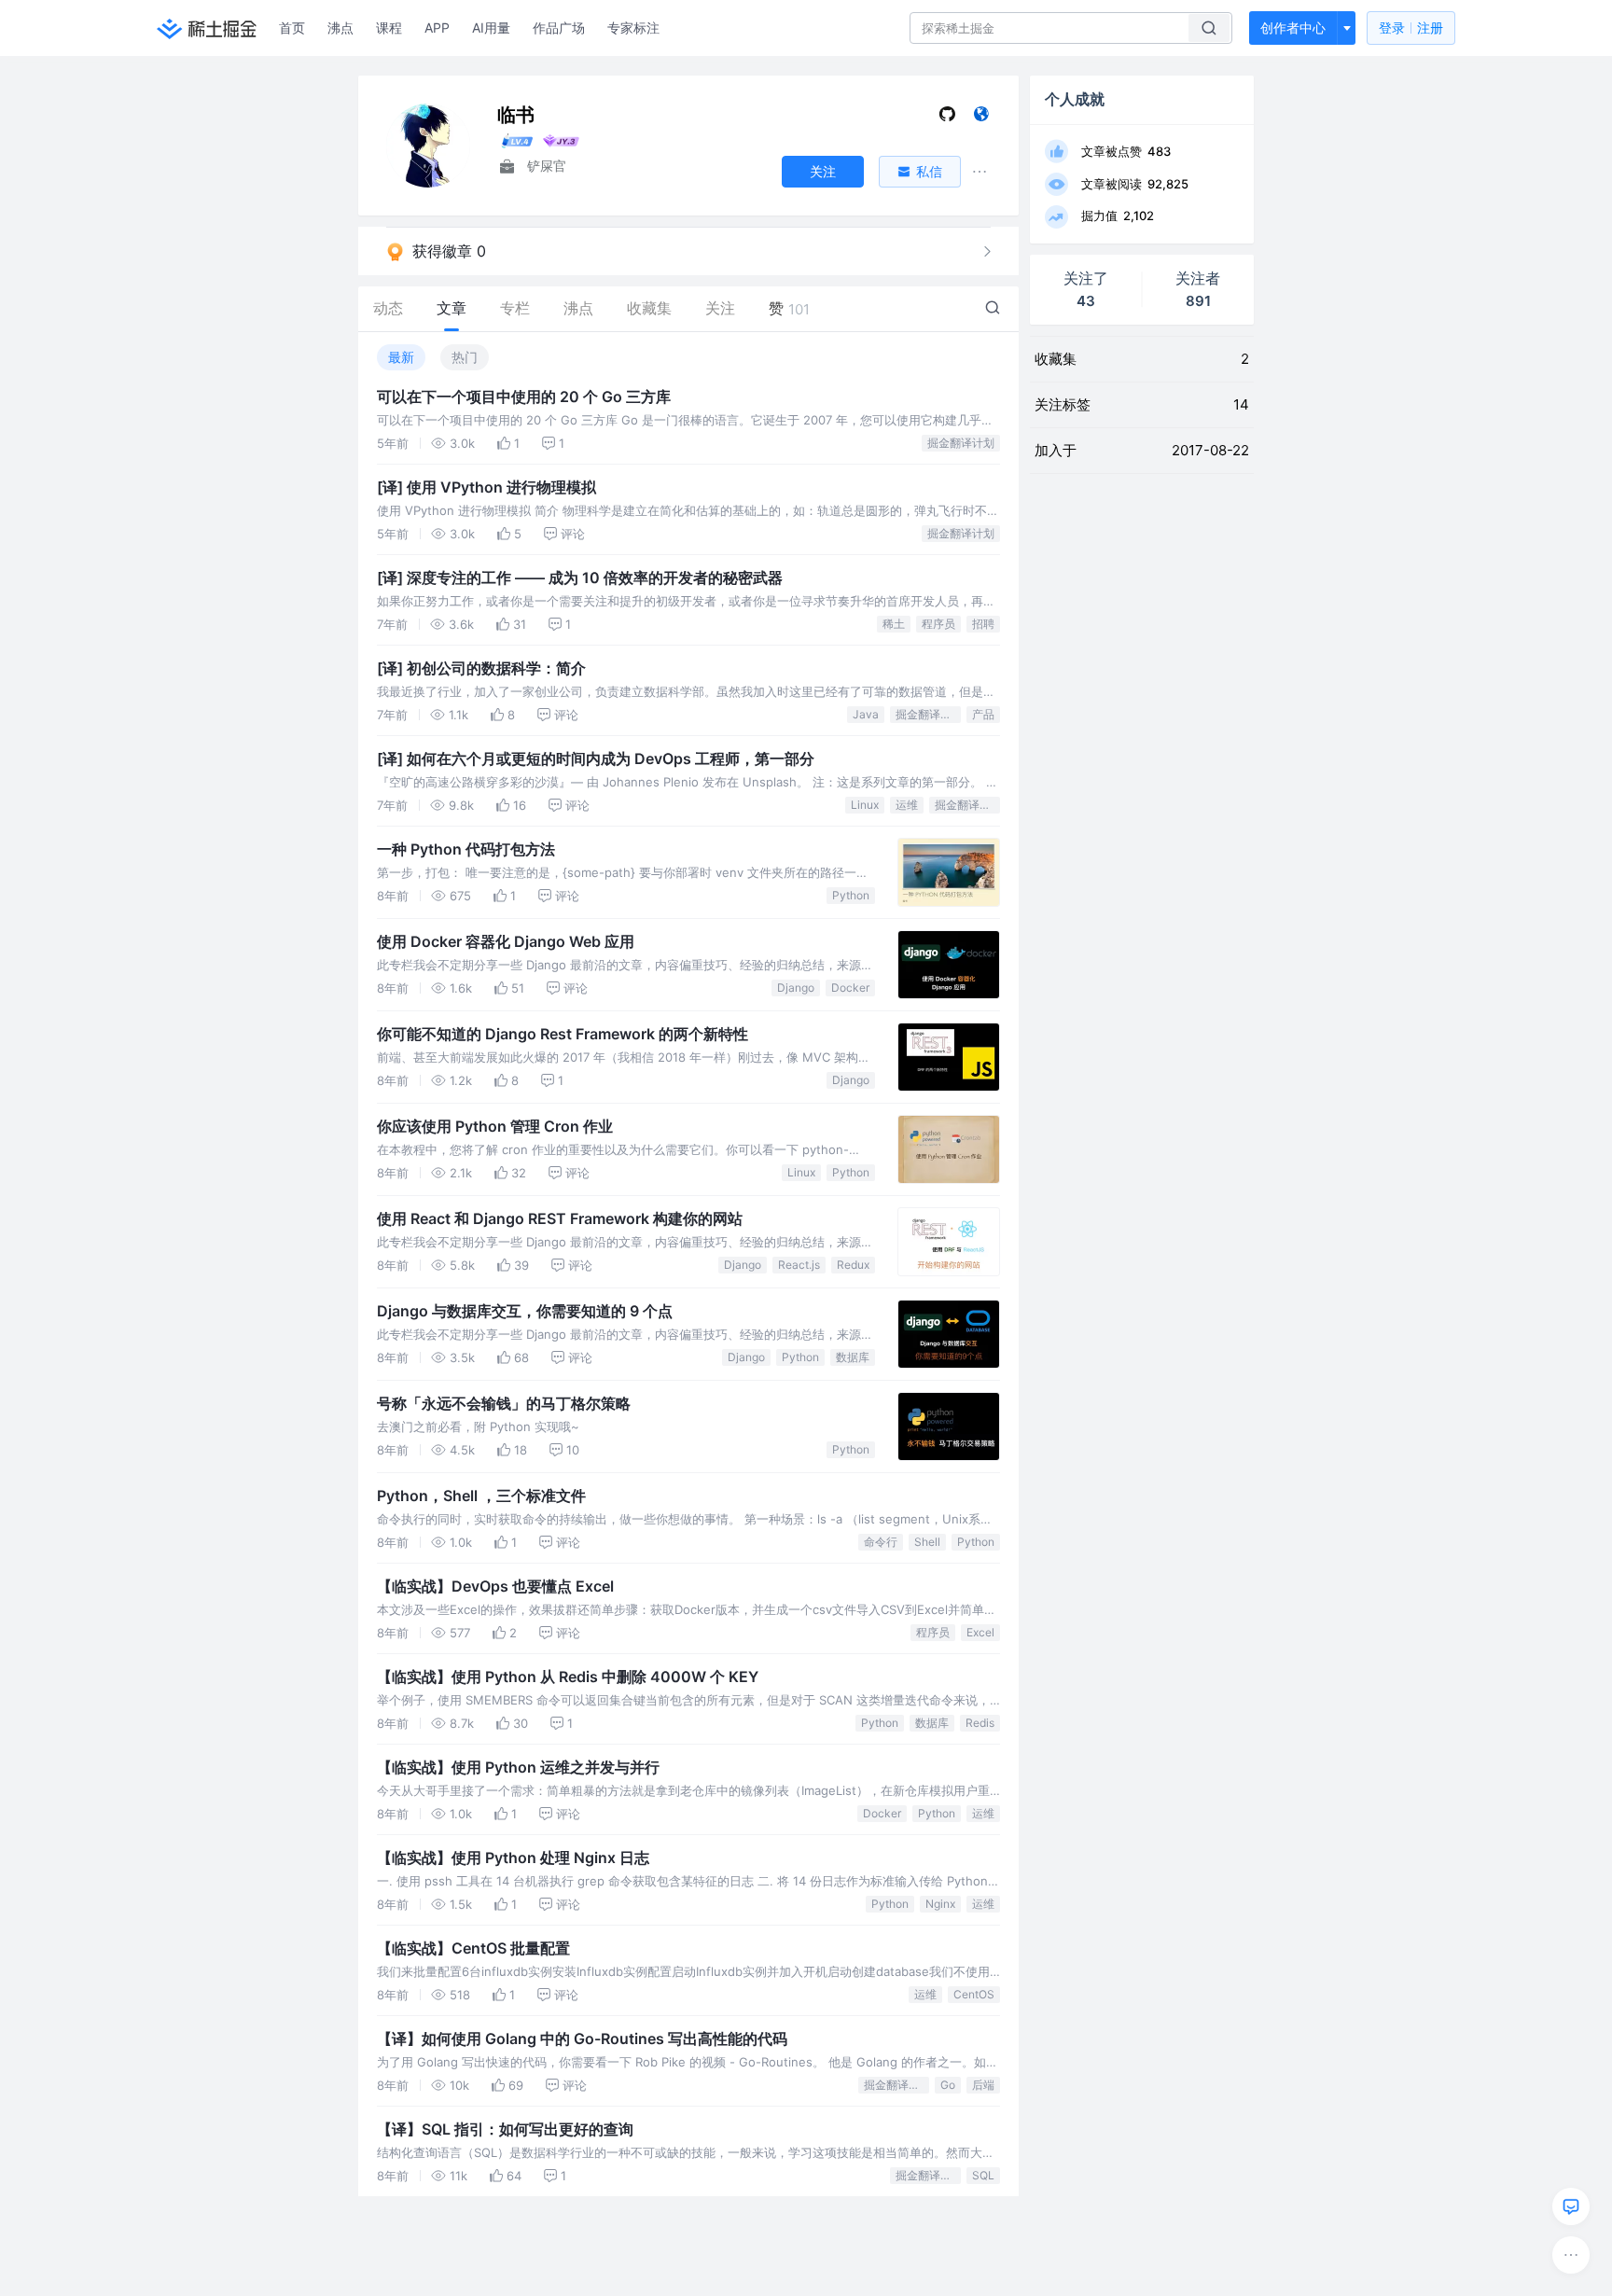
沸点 (340, 28)
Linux (865, 805)
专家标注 (633, 28)
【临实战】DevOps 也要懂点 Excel (495, 1586)
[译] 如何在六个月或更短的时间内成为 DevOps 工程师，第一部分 (596, 758)
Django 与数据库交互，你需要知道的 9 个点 (525, 1311)
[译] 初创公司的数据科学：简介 (481, 668)
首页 (292, 28)
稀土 (894, 624)
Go (948, 2085)
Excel (980, 1632)
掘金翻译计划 (961, 443)
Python (851, 895)
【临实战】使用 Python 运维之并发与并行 (518, 1767)
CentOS (974, 1994)
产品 (983, 714)
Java (866, 714)
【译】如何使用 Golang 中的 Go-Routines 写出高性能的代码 (582, 2039)
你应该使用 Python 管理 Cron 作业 (495, 1126)
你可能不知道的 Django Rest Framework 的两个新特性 (563, 1034)
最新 (401, 357)
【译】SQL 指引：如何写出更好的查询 (505, 2129)
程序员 (938, 624)
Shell (927, 1542)
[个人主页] (981, 118)
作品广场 (559, 28)
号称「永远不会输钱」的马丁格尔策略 (504, 1403)
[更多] (1571, 2255)
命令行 (881, 1542)
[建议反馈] (1571, 2206)
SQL (983, 2175)
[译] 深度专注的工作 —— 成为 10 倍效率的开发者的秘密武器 (580, 577)
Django (796, 988)
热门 (465, 357)
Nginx (940, 1904)
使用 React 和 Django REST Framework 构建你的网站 (560, 1218)
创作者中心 (1293, 28)
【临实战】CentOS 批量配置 (473, 1948)
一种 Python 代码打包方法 (466, 849)
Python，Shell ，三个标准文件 (481, 1496)
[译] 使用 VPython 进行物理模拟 (486, 487)
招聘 (983, 624)
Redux (853, 1265)
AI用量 (491, 28)
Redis (980, 1723)
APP (437, 28)
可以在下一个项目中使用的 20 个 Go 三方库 (524, 397)
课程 (389, 28)
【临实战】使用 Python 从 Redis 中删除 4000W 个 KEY (568, 1677)
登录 (1411, 28)
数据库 (853, 1357)
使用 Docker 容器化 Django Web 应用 (506, 941)
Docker (850, 988)
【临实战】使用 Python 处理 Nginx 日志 (513, 1858)
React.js (799, 1265)
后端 (983, 2085)
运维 (907, 805)
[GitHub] (947, 118)
